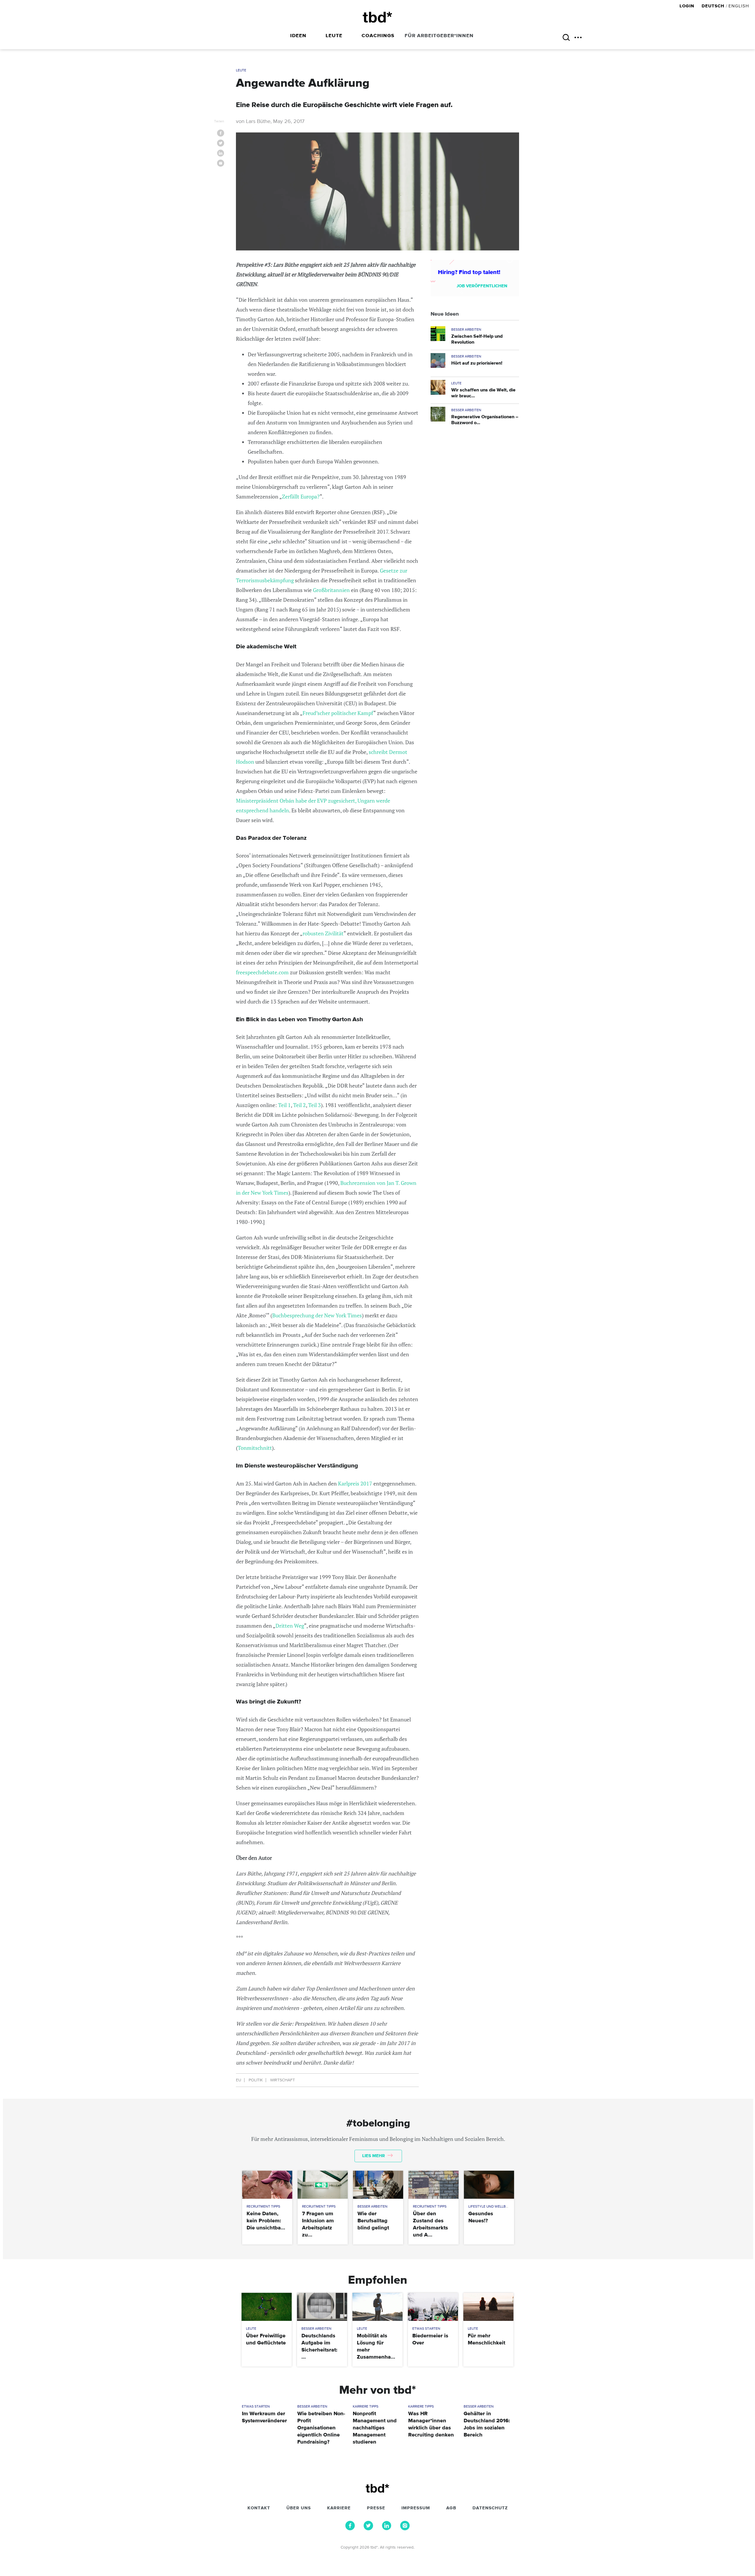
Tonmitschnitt (255, 1448)
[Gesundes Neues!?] (489, 2185)
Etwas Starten (426, 2329)
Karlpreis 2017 (355, 1483)
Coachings (378, 36)
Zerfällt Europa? (301, 496)
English (739, 6)
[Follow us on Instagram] (405, 2529)
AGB (451, 2508)
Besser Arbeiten (466, 330)
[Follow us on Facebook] (350, 2529)
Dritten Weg (290, 1626)
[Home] (377, 17)
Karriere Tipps (366, 2407)
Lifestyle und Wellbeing (491, 2207)
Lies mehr (374, 2156)
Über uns (299, 2508)
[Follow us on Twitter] (368, 2529)
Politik (256, 2080)
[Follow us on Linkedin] (387, 2529)
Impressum (416, 2508)
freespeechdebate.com (262, 972)
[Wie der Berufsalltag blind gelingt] (378, 2185)
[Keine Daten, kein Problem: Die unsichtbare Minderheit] (267, 2185)
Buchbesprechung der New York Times (317, 1315)
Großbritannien (331, 590)
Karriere (339, 2508)
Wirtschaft (283, 2080)
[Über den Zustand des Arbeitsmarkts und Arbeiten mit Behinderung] (433, 2185)
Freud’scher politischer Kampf (338, 713)
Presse (376, 2508)
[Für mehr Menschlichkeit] (488, 2307)
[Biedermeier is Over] (433, 2307)
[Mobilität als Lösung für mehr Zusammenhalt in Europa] (377, 2307)
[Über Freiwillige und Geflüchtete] (266, 2307)
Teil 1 (284, 1105)
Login (688, 6)
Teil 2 (299, 1105)
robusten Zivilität (323, 933)
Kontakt (259, 2508)
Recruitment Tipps (263, 2207)
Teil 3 (315, 1105)
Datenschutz (490, 2508)
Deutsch (713, 6)
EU (239, 2080)
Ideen (298, 36)
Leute (334, 36)
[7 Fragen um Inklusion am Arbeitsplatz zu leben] (322, 2185)
